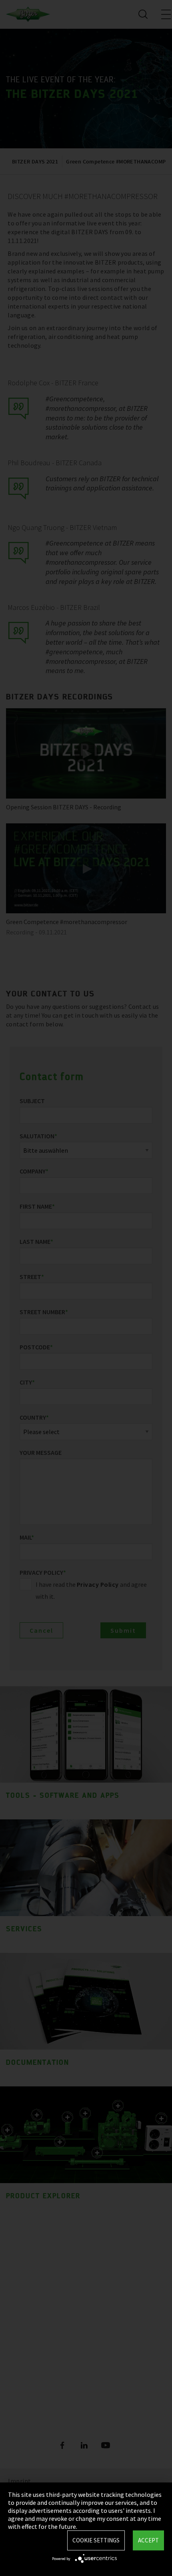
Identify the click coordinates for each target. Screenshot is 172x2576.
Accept (148, 2540)
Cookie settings (96, 2540)
